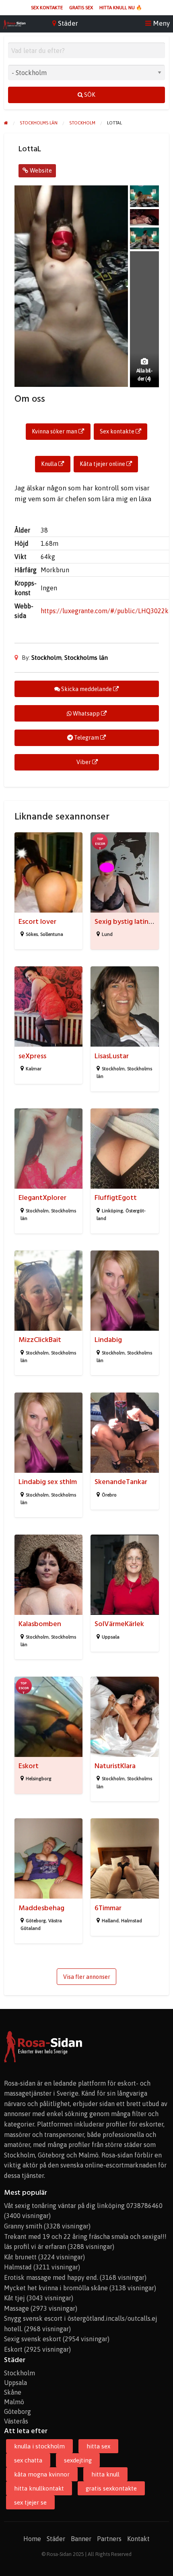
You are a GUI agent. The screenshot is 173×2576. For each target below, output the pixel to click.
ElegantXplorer (42, 1198)
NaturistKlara (115, 1766)
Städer (56, 2539)
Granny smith (23, 2226)
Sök (89, 95)
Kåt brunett (20, 2257)
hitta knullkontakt (39, 2488)
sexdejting (78, 2460)
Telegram (86, 738)
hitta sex (98, 2446)
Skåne (13, 2392)
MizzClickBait (40, 1340)
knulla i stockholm (39, 2446)
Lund (107, 934)
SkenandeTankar (121, 1482)
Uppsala (111, 1637)
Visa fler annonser (87, 1977)
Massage (16, 2308)
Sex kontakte (47, 8)
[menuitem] (47, 8)
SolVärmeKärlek (119, 1624)
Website (40, 170)
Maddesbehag (41, 1908)
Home (32, 2539)
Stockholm (46, 658)
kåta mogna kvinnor (42, 2474)
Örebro (109, 1495)
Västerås (16, 2421)
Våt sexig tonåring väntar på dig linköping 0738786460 (83, 2206)
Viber (84, 762)
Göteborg (36, 1921)
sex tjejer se (30, 2502)
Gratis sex (81, 8)
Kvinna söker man (55, 431)
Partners (109, 2539)
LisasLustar (112, 1056)
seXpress (32, 1056)
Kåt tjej (14, 2298)
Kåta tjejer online (103, 464)
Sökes (32, 934)
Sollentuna (52, 934)
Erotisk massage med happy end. (51, 2277)
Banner (81, 2539)
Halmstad (132, 1921)
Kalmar (34, 1069)
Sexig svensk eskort (33, 2339)
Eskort (29, 1766)
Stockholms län (86, 658)
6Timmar (108, 1908)
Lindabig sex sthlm (48, 1482)
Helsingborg (39, 1779)
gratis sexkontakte (111, 2488)
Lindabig (108, 1340)
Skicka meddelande (86, 689)
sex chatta (28, 2460)
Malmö (14, 2402)
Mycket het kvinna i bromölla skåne (56, 2288)
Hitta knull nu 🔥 (121, 8)
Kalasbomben (40, 1624)
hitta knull (105, 2474)
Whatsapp (86, 714)
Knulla (50, 464)
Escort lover (37, 922)
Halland (110, 1921)
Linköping (112, 1211)
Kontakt (138, 2539)
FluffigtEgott (116, 1198)
